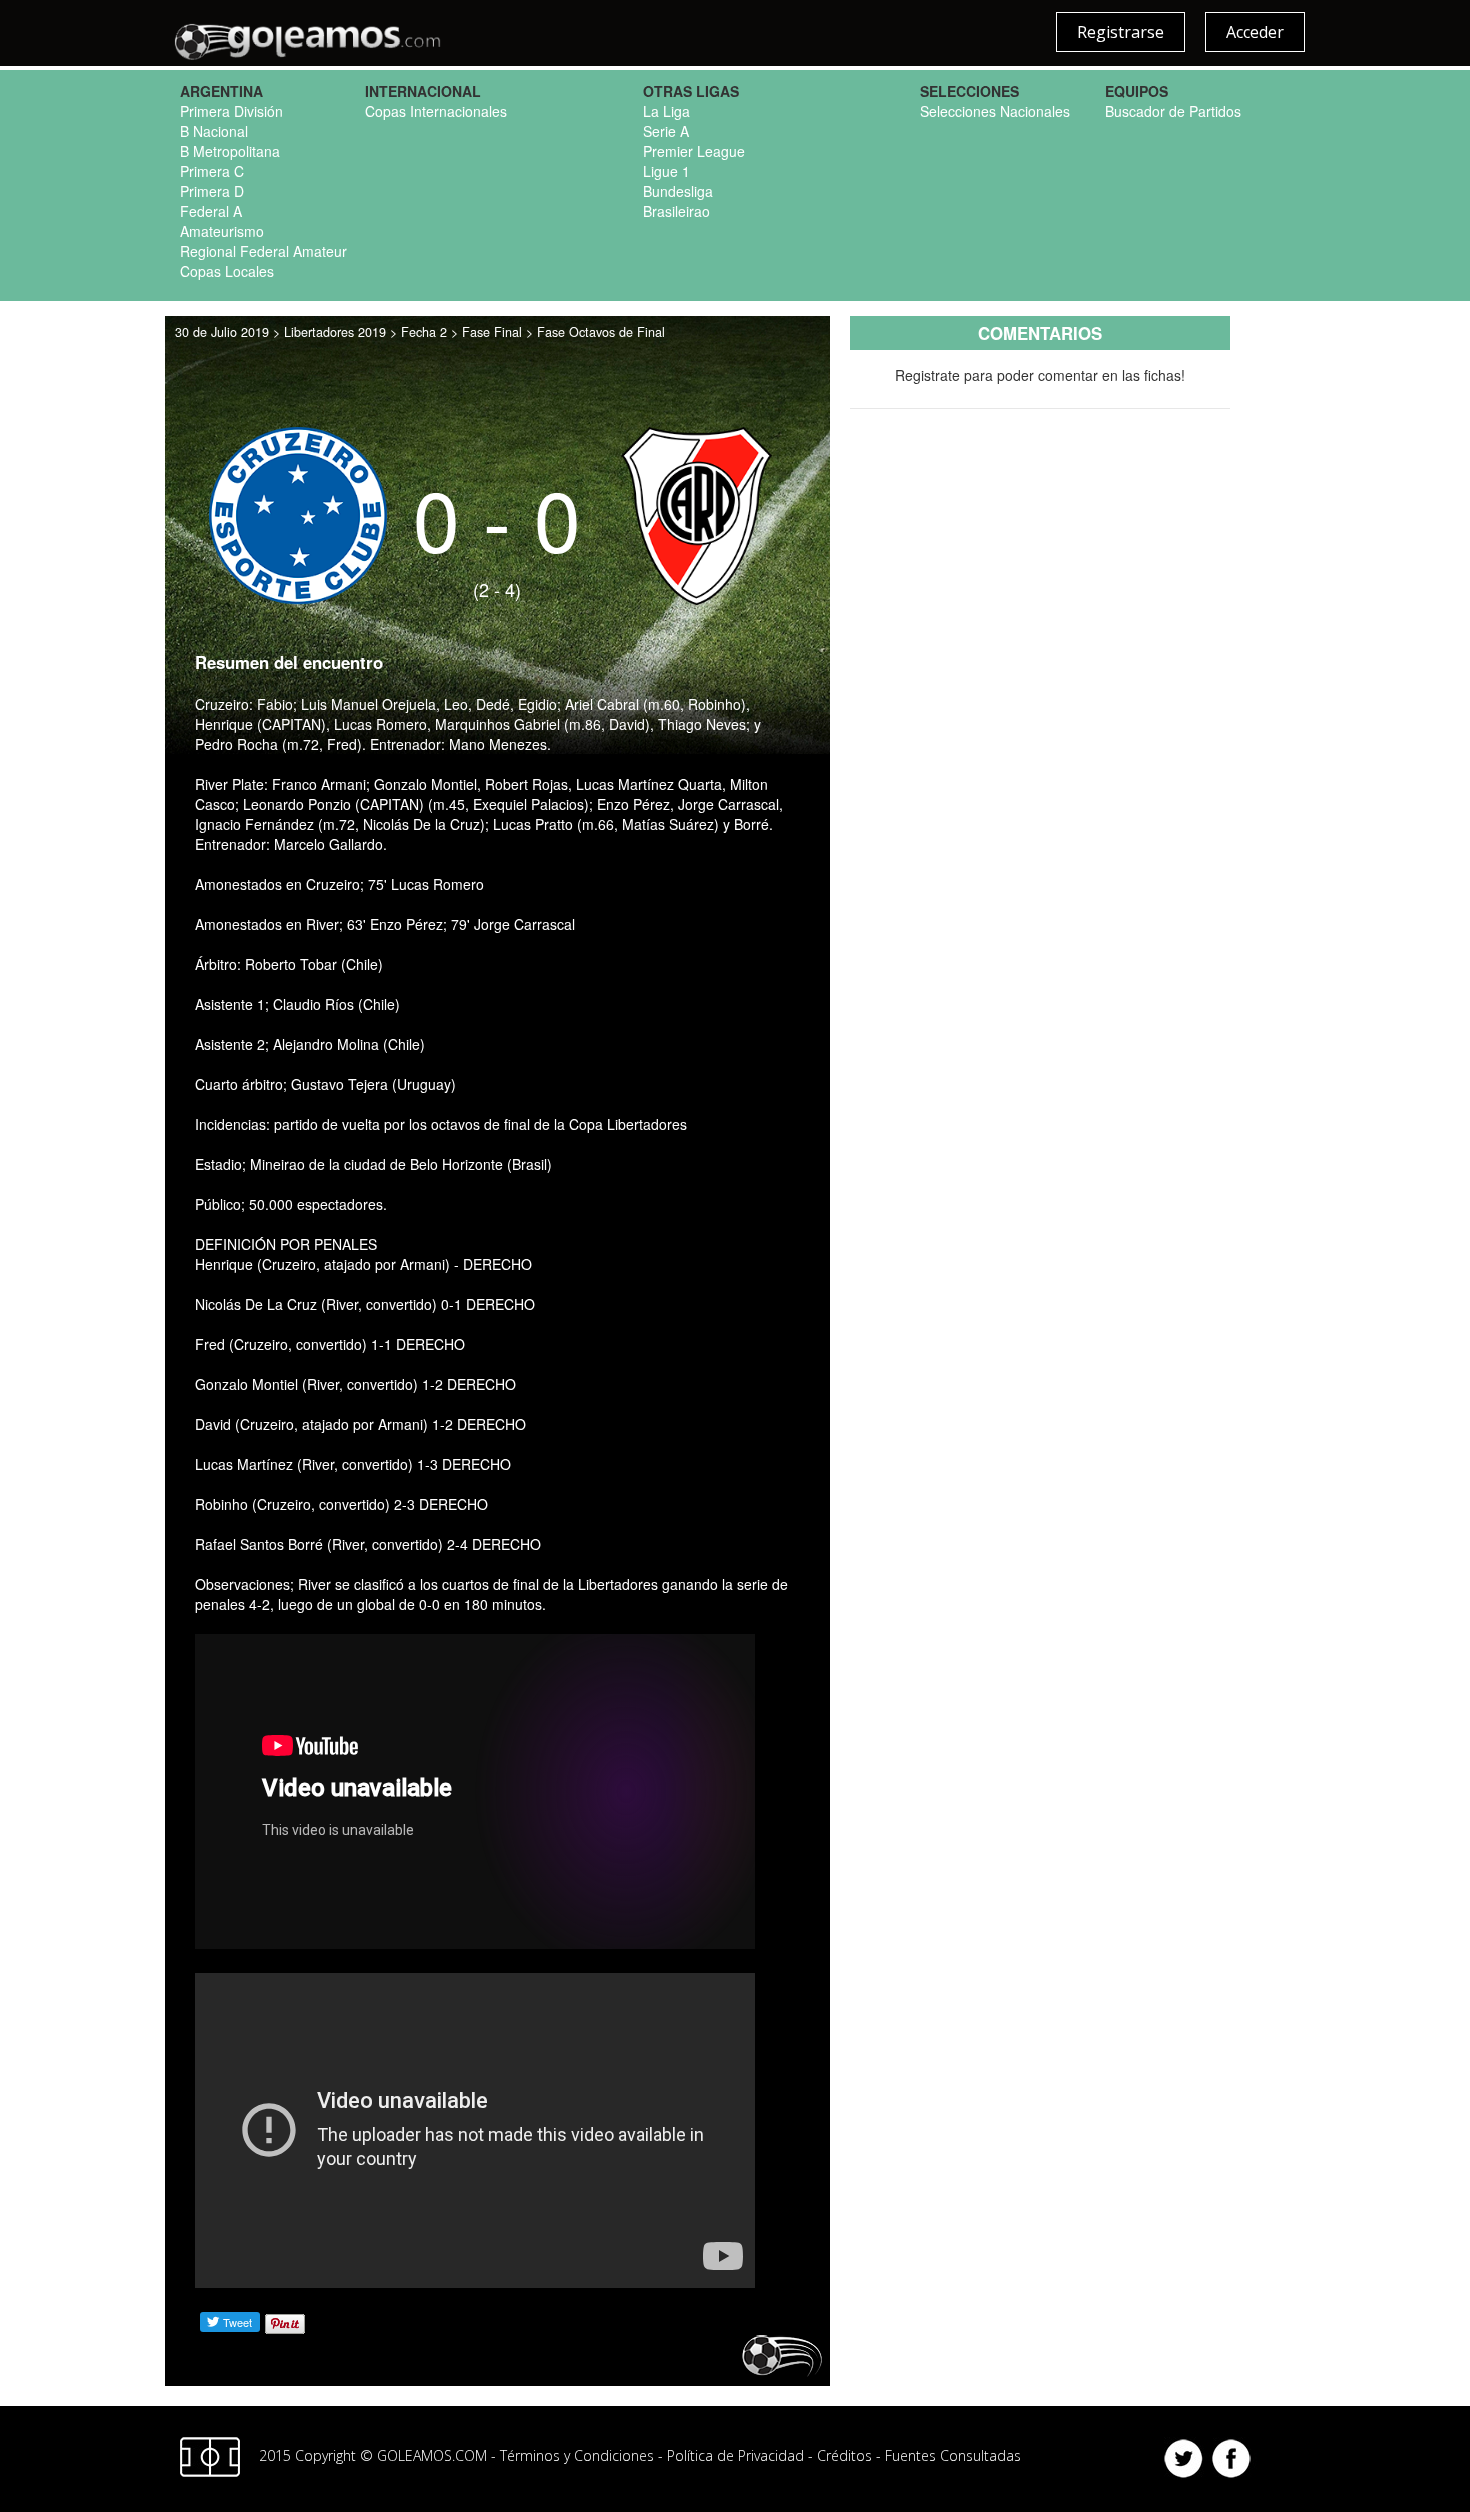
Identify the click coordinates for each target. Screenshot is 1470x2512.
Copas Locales (227, 271)
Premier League (694, 151)
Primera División (231, 111)
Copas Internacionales (436, 111)
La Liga (666, 111)
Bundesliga (678, 191)
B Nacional (214, 131)
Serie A (666, 131)
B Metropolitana (230, 151)
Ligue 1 (666, 171)
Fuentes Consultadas (953, 2455)
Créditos (844, 2455)
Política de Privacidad (735, 2455)
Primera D (212, 191)
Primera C (212, 171)
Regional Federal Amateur (263, 251)
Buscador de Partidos (1173, 111)
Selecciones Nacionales (995, 111)
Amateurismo (222, 231)
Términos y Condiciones (577, 2455)
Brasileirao (676, 211)
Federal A (211, 211)
